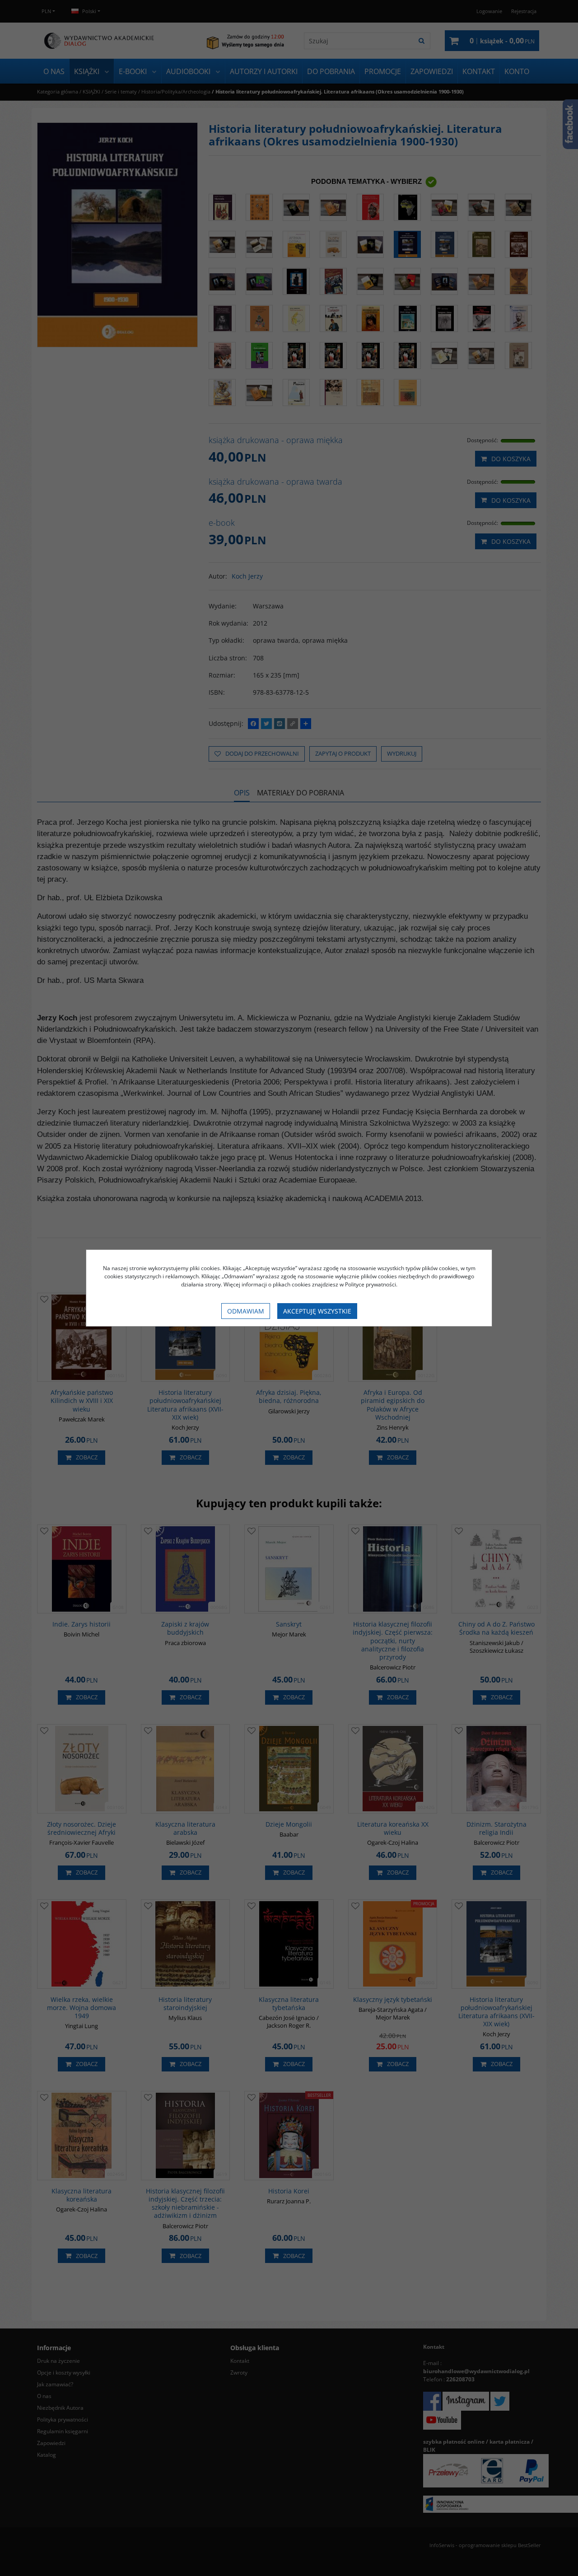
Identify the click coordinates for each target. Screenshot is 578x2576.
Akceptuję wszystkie (317, 1311)
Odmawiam (246, 1311)
